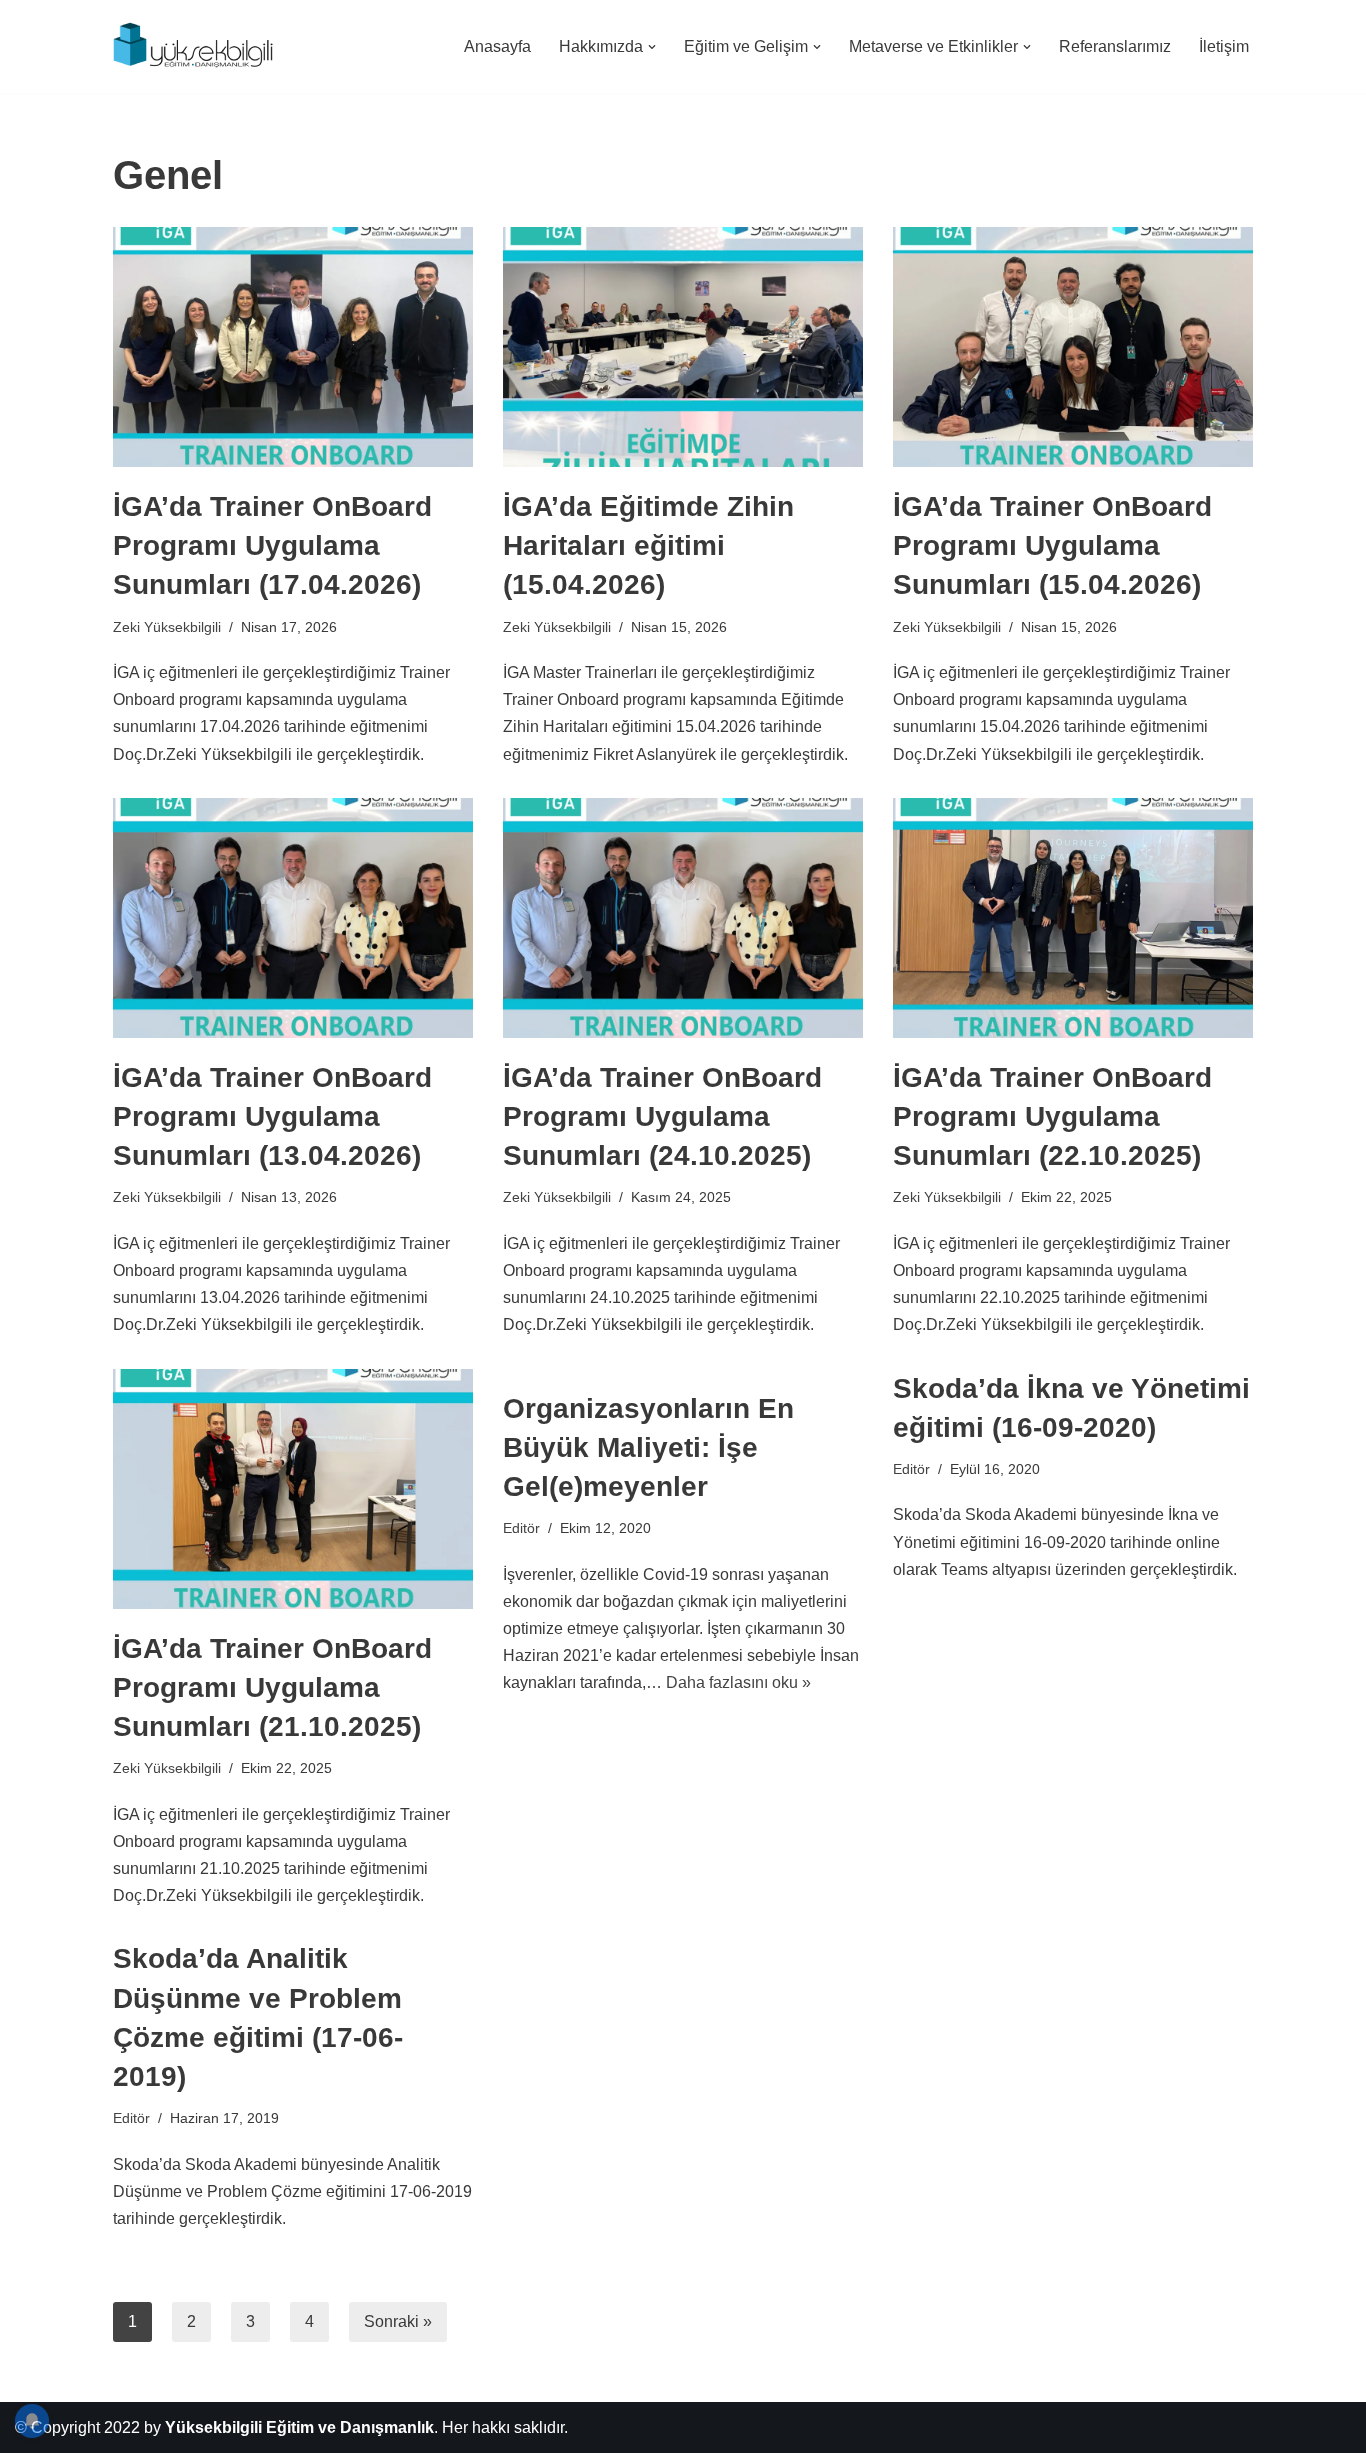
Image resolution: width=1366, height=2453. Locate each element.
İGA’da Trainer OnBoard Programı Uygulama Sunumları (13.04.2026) (272, 1116)
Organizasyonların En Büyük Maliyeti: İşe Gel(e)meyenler (648, 1447)
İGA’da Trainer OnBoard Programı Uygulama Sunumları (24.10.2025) (662, 1116)
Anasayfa (497, 46)
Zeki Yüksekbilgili (167, 627)
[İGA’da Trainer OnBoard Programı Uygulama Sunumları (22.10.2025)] (1073, 918)
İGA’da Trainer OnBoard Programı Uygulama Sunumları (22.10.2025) (1052, 1116)
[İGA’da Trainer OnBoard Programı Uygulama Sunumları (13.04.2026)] (293, 918)
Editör (521, 1528)
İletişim (1224, 46)
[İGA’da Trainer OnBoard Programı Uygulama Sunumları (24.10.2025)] (683, 918)
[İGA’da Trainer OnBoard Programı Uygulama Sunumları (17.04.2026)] (293, 347)
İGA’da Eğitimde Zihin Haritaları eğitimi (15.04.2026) (648, 545)
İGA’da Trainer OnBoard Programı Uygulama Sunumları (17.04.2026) (272, 545)
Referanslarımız (1115, 46)
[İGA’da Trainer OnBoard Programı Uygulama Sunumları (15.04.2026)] (1073, 347)
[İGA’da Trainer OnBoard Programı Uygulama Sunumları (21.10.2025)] (293, 1489)
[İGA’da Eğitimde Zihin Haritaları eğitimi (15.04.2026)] (683, 347)
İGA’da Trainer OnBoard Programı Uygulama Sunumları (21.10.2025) (272, 1687)
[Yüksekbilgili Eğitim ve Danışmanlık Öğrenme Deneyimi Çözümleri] (198, 46)
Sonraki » (398, 2321)
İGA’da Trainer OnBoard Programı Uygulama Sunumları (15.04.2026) (1052, 545)
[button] (652, 47)
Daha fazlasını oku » (738, 1682)
